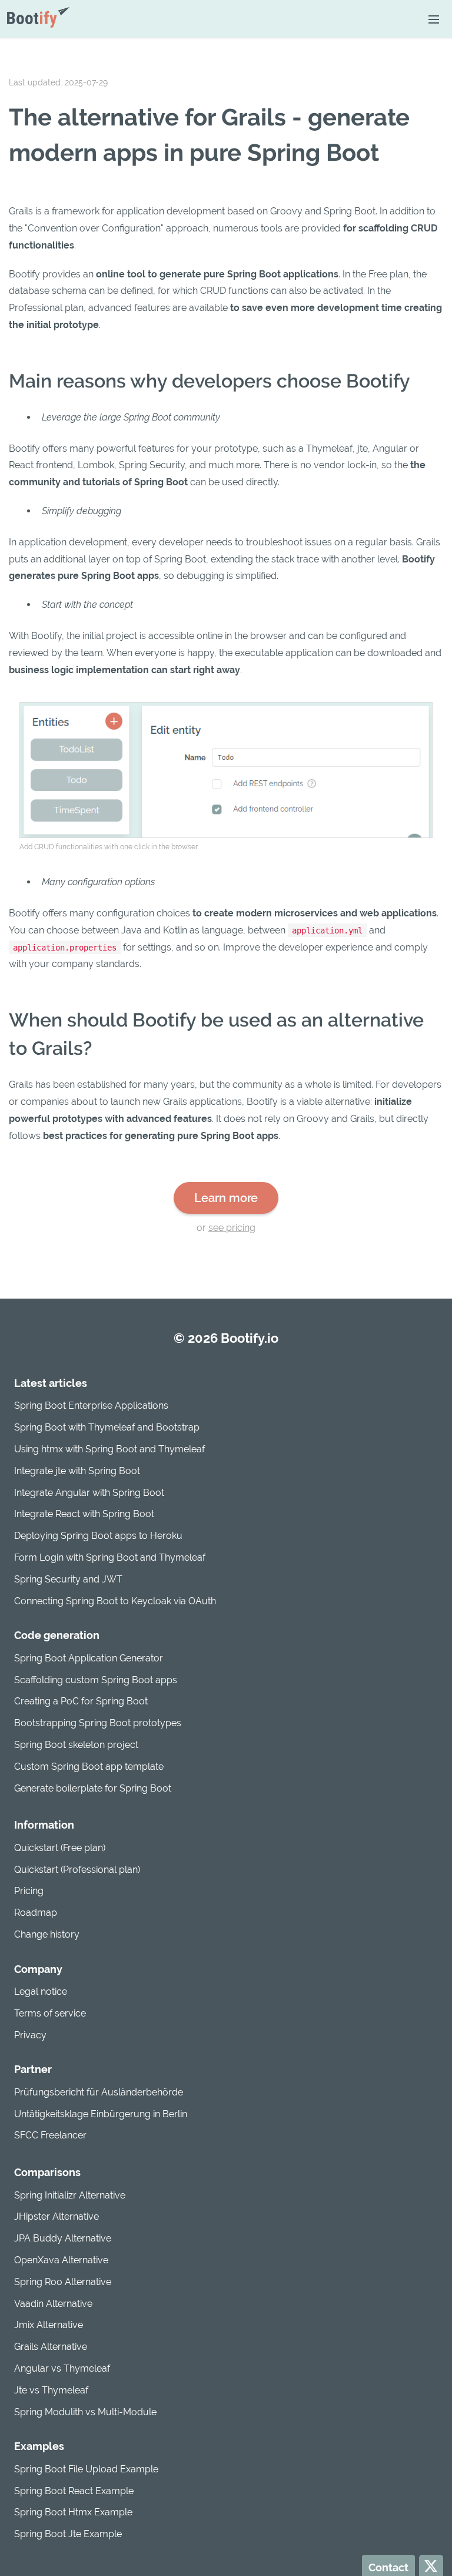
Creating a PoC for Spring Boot (81, 1701)
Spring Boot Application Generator (89, 1658)
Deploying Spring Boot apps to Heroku (98, 1536)
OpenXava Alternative (61, 2260)
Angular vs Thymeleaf (62, 2368)
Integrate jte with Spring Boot (77, 1471)
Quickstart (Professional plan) (77, 1870)
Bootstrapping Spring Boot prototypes (98, 1723)
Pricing (29, 1891)
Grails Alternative (51, 2347)
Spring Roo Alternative (63, 2282)
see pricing (232, 1228)
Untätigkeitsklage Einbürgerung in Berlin (101, 2114)
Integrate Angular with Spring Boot (89, 1493)
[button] (433, 19)
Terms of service (50, 2013)
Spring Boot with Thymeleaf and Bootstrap (107, 1427)
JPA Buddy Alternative (63, 2238)
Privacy (30, 2035)
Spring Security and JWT (68, 1579)
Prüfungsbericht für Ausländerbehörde (99, 2092)
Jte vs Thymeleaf (51, 2390)
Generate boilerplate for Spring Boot (93, 1788)
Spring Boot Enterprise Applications (91, 1405)
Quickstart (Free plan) (60, 1848)
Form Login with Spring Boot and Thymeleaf (110, 1557)
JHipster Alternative (56, 2216)
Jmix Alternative (49, 2325)
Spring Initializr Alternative (70, 2195)
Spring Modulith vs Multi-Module (85, 2412)
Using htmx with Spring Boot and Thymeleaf (109, 1449)
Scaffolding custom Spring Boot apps (96, 1680)
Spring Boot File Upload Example (86, 2469)
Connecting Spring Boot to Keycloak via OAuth (115, 1601)
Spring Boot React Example (74, 2491)
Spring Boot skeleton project (76, 1745)
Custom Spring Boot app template (89, 1767)
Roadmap (36, 1913)
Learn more (226, 1198)
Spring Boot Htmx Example (73, 2512)
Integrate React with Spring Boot (84, 1514)
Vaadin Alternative (53, 2304)
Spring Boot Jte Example (68, 2534)
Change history (47, 1934)
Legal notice (41, 1991)
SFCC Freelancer (50, 2135)
